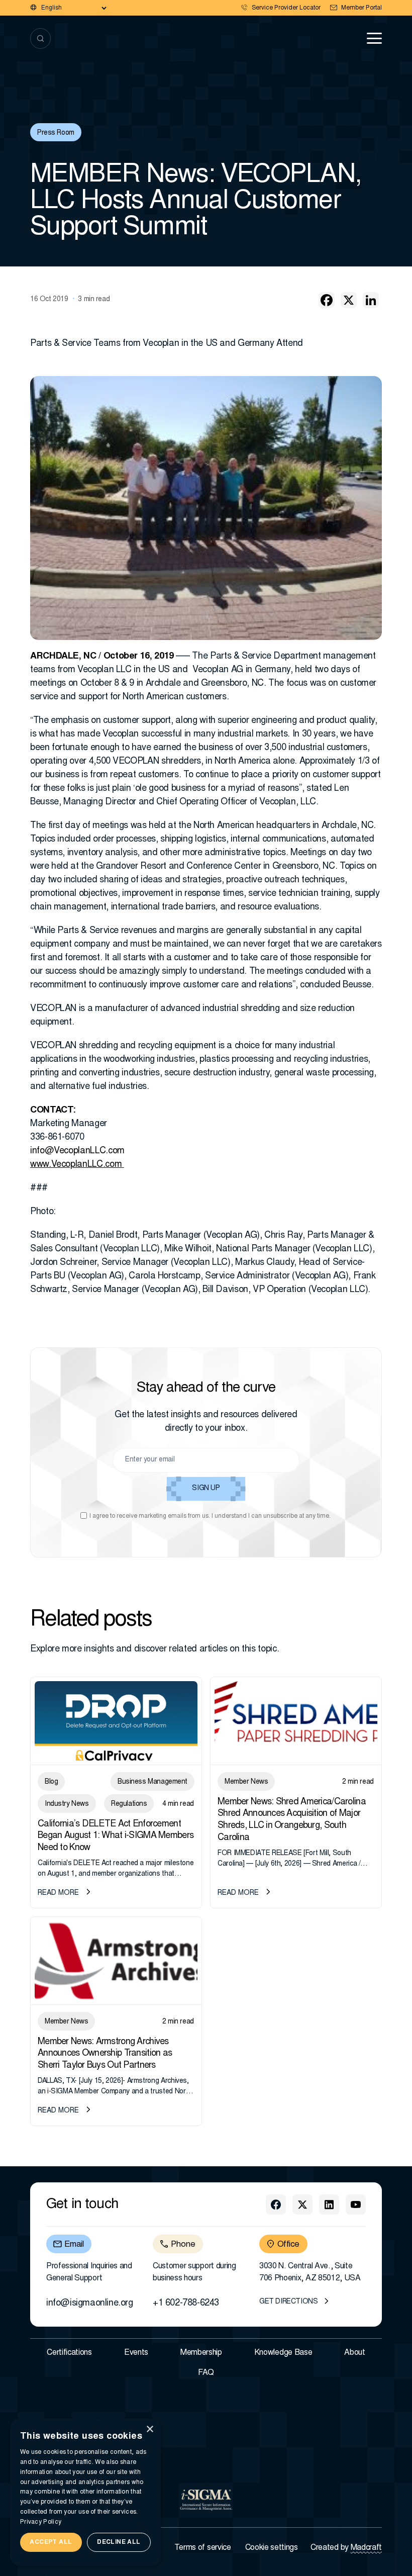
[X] (349, 300)
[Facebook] (327, 300)
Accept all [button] (51, 2542)
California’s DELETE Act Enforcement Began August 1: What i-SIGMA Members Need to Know (116, 1836)
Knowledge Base (283, 2353)
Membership (201, 2353)
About (354, 2353)
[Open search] (40, 38)
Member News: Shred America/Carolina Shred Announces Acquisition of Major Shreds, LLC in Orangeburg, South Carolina (292, 1820)
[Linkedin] (371, 300)
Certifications (69, 2353)
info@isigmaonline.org (90, 2304)
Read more (58, 1893)
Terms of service (203, 2548)
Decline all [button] (119, 2542)
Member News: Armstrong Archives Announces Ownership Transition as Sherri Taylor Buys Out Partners (105, 2054)
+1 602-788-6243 (186, 2304)
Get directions (288, 2302)
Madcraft (366, 2548)
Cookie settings (272, 2548)
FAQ (206, 2373)
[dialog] (85, 2492)
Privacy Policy (41, 2522)
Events (136, 2353)
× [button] (149, 2429)
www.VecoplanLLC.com (76, 1165)
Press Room (56, 133)
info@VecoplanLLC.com (77, 1151)
